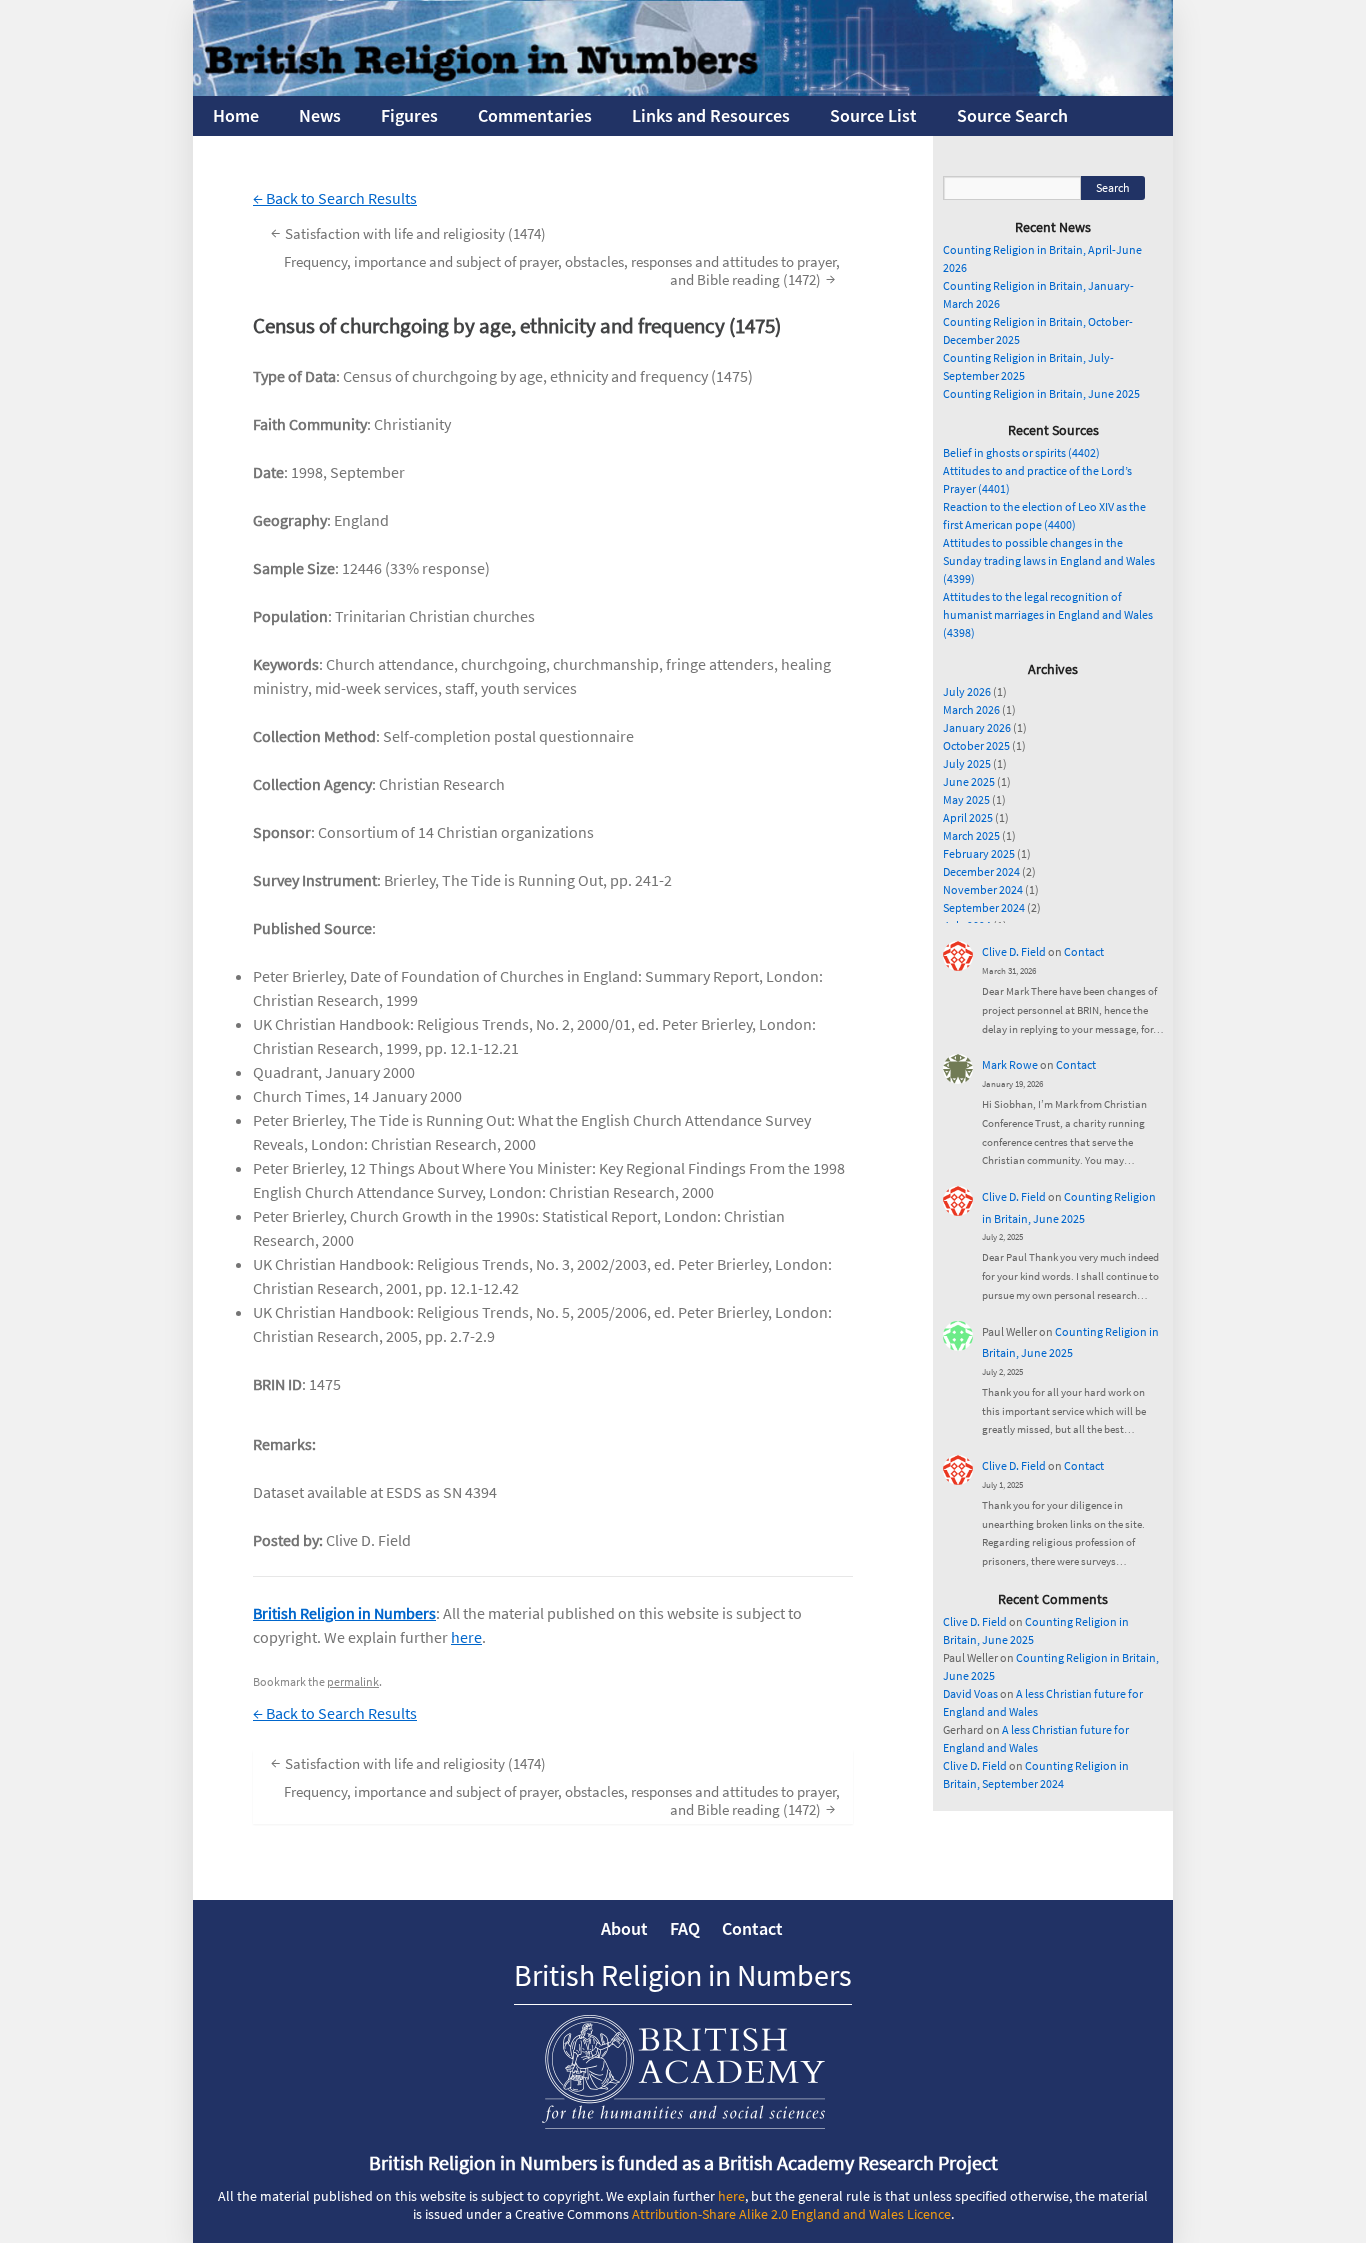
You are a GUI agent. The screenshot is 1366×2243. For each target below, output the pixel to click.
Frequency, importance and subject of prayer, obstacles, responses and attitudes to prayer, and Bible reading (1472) (562, 270)
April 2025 (968, 817)
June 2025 (969, 781)
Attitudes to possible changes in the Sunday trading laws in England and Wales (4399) (1049, 560)
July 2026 (967, 691)
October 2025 (976, 745)
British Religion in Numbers (344, 1613)
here (466, 1637)
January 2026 (977, 727)
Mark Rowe (1010, 1064)
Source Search (1012, 115)
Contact (1084, 951)
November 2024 (983, 889)
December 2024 (981, 871)
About (624, 1928)
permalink (353, 1681)
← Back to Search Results (335, 198)
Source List (873, 115)
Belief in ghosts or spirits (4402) (1021, 452)
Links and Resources (711, 115)
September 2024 (984, 907)
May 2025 (966, 799)
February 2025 (979, 853)
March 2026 (971, 709)
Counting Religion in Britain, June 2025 (1041, 393)
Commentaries (535, 115)
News (320, 115)
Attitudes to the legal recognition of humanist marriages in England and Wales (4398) (1048, 614)
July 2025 (967, 763)
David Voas (970, 1693)
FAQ (685, 1928)
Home (236, 115)
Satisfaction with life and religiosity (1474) (408, 232)
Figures (409, 115)
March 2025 (971, 835)
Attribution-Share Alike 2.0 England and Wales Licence (791, 2214)
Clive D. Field (1014, 951)
